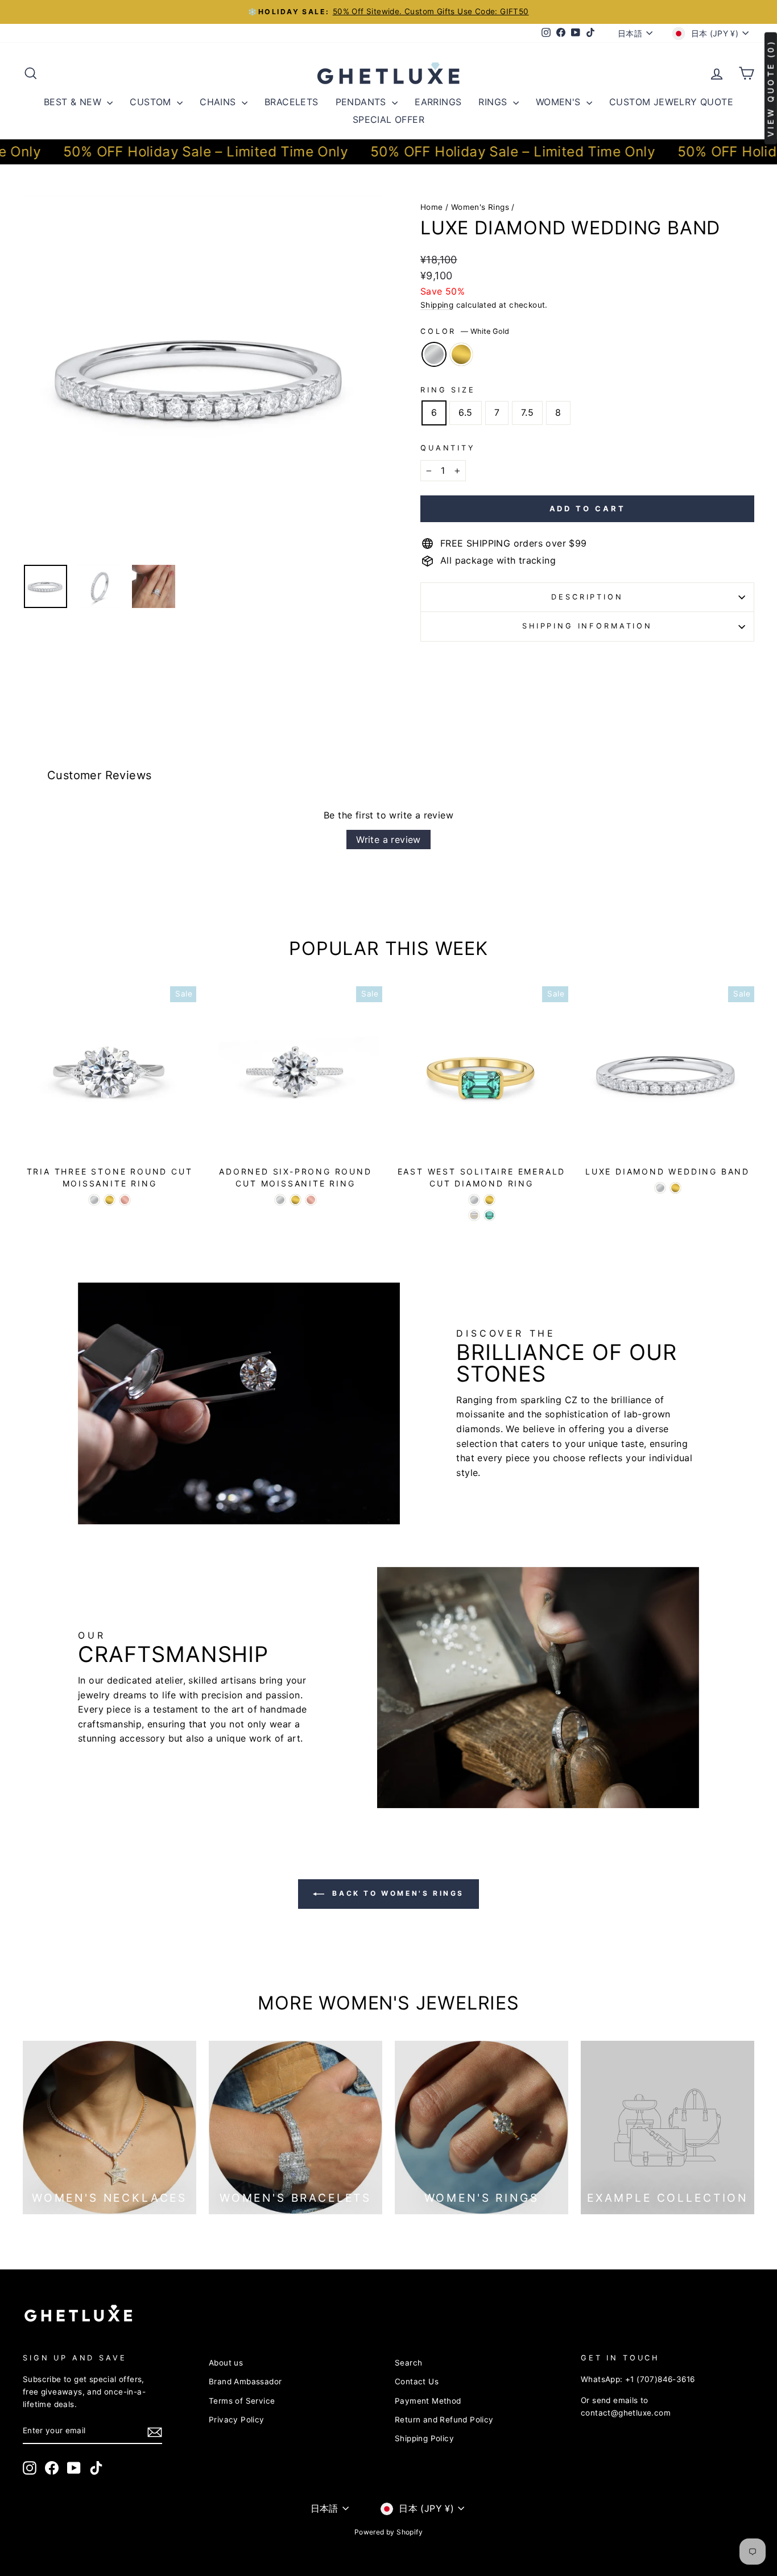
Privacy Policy (237, 2420)
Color (465, 331)
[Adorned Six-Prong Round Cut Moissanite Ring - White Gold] (280, 1200)
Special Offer (388, 119)
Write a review (388, 840)
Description (587, 597)
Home (432, 207)
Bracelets (292, 102)
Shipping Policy (424, 2438)
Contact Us (417, 2381)
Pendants (363, 102)
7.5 (527, 412)
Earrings (438, 102)
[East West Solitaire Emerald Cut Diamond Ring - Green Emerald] (489, 1215)
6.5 (465, 412)
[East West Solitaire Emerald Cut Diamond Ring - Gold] (489, 1200)
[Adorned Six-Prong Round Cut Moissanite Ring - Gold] (295, 1200)
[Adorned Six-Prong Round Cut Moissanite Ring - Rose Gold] (311, 1200)
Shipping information (587, 626)
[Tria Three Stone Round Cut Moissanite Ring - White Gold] (94, 1200)
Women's (560, 102)
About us (226, 2363)
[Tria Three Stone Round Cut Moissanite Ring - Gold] (109, 1200)
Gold (461, 354)
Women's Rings (480, 207)
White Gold (434, 354)
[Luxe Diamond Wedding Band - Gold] (675, 1188)
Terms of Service (242, 2401)
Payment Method (428, 2401)
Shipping (437, 305)
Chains (219, 102)
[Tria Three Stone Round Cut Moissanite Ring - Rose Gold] (125, 1200)
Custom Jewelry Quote (671, 102)
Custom (152, 102)
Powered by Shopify (388, 2532)
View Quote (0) (770, 88)
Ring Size (448, 390)
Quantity (448, 448)
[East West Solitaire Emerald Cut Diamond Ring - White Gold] (474, 1200)
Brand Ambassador (245, 2381)
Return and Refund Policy (444, 2420)
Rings (494, 102)
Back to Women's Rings (396, 1893)
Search (408, 2363)
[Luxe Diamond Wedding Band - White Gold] (660, 1188)
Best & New (74, 102)
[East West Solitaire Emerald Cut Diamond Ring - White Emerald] (474, 1215)
